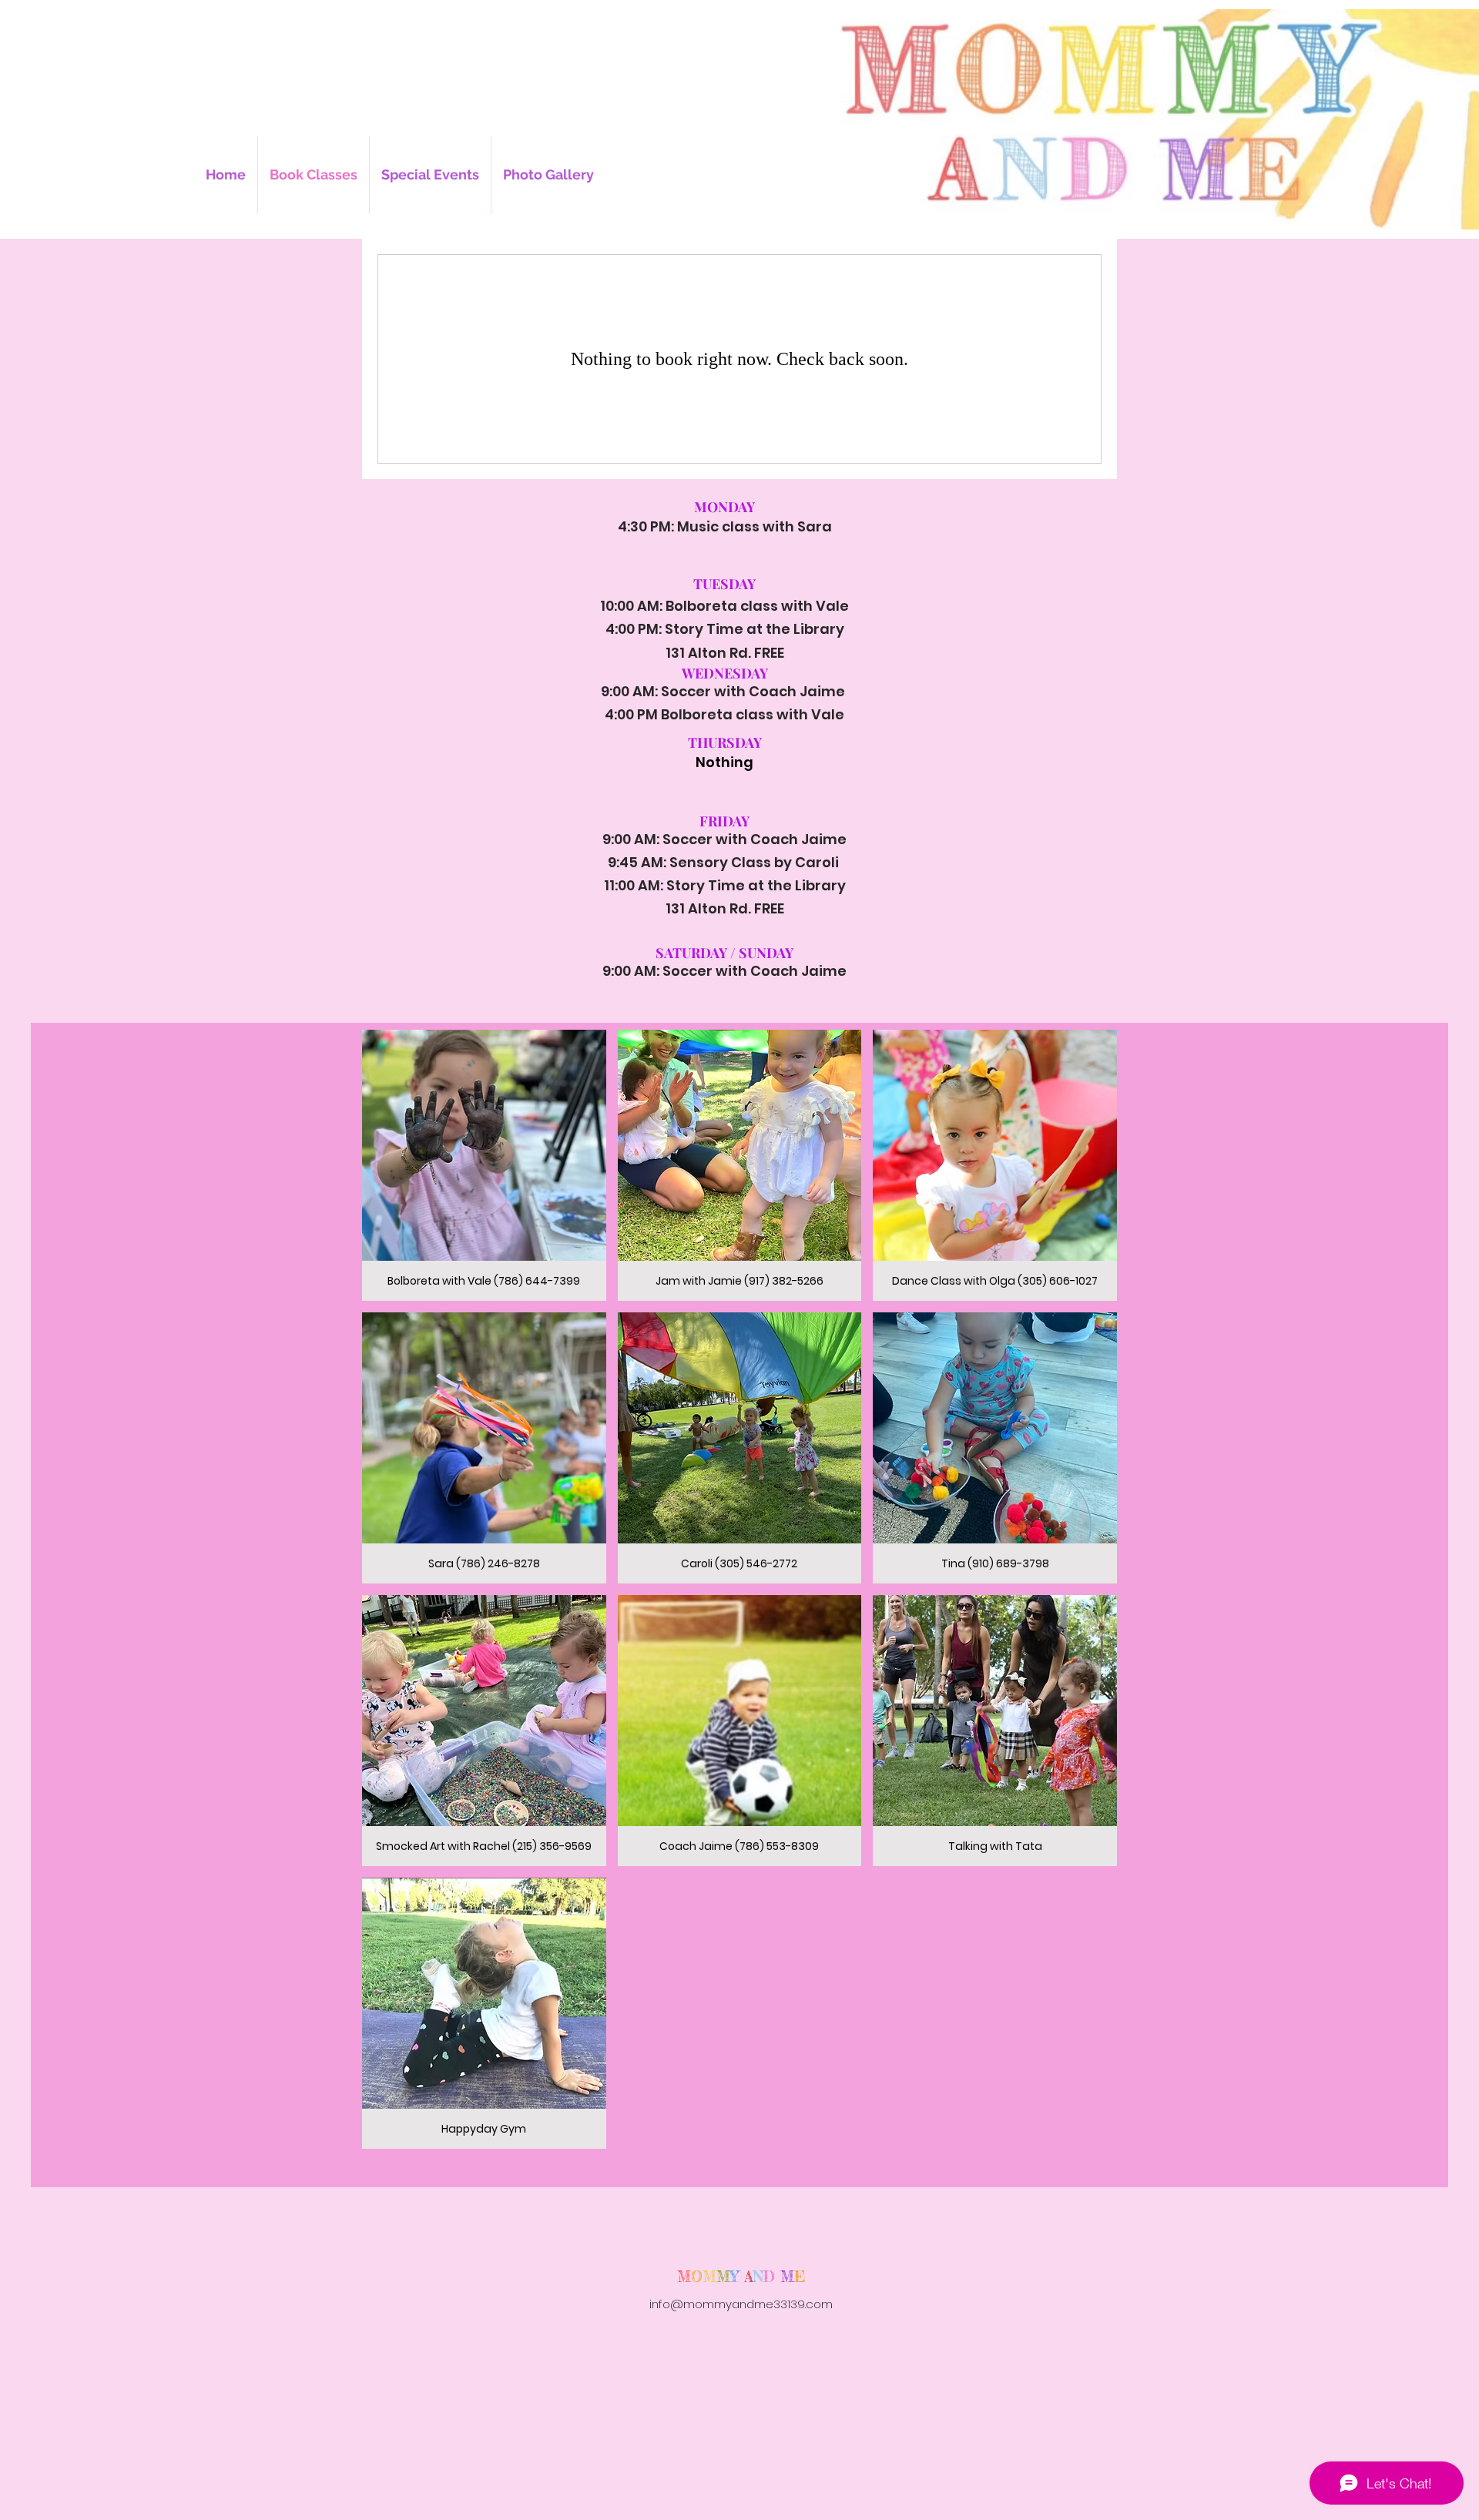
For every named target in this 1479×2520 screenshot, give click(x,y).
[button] (484, 1165)
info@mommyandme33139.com (741, 2304)
